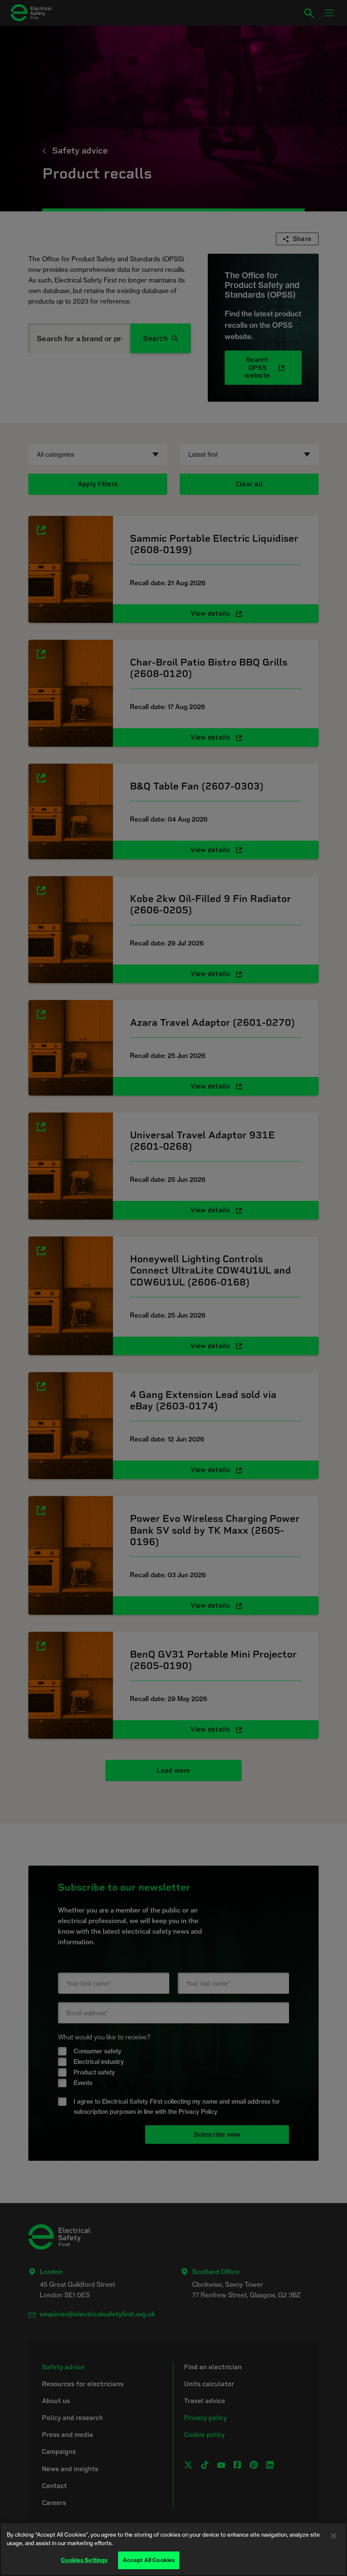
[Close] (333, 2536)
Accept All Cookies (149, 2560)
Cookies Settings (84, 2560)
